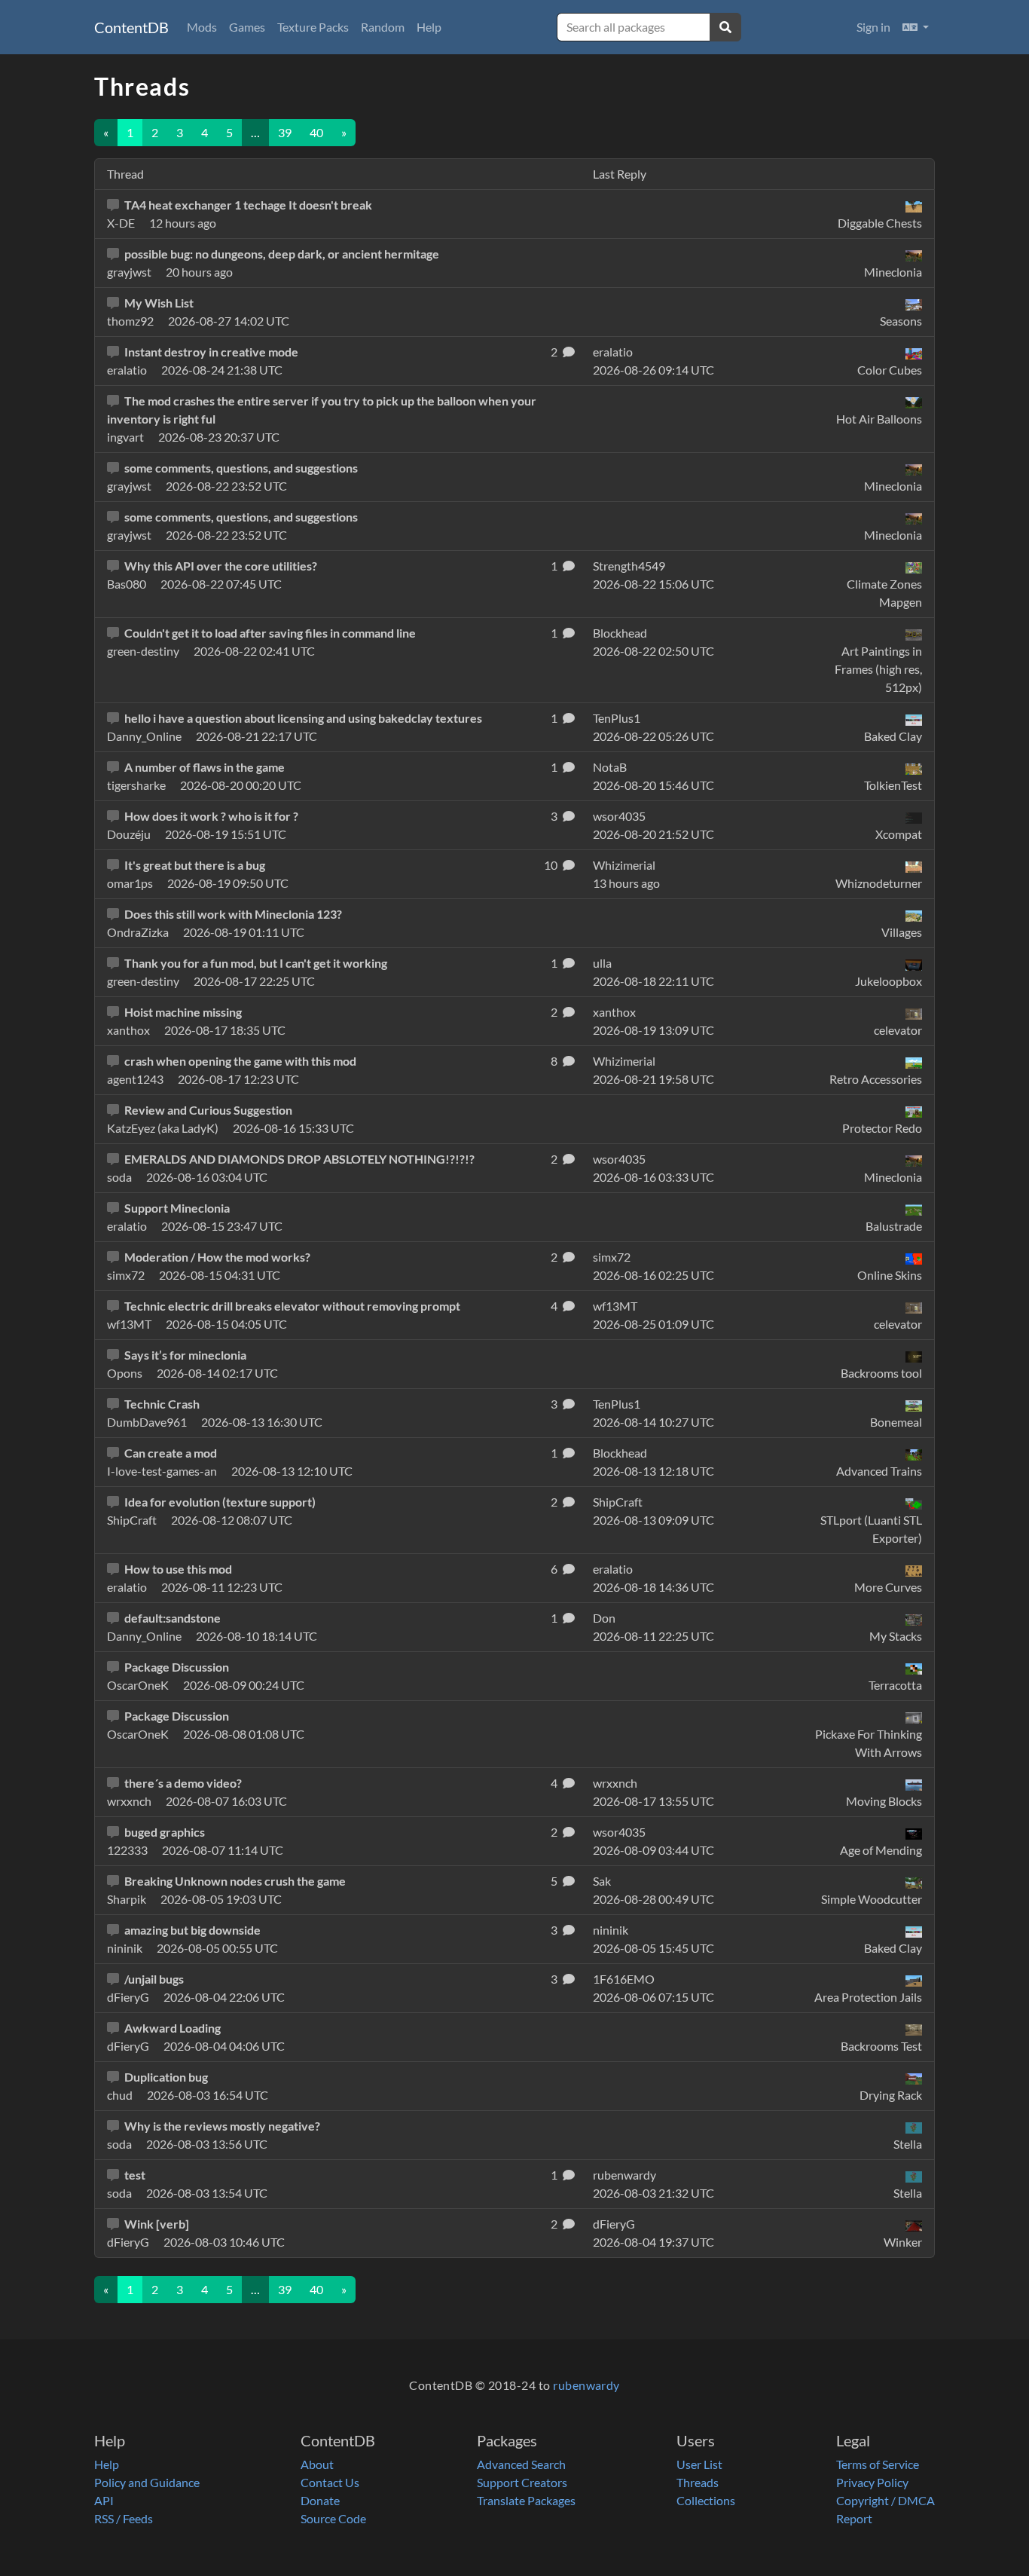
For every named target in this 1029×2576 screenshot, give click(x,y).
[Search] (725, 27)
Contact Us (330, 2482)
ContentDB (131, 27)
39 (285, 132)
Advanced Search (521, 2464)
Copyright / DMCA (885, 2500)
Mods (202, 27)
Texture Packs (313, 27)
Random (383, 27)
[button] (916, 27)
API (104, 2500)
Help (429, 27)
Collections (706, 2500)
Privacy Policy (872, 2482)
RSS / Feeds (124, 2518)
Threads (698, 2482)
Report (854, 2518)
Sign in (873, 27)
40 (316, 132)
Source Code (333, 2518)
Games (247, 27)
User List (699, 2464)
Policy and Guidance (147, 2482)
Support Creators (522, 2482)
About (317, 2464)
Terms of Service (878, 2464)
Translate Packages (526, 2500)
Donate (320, 2500)
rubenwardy (586, 2385)
